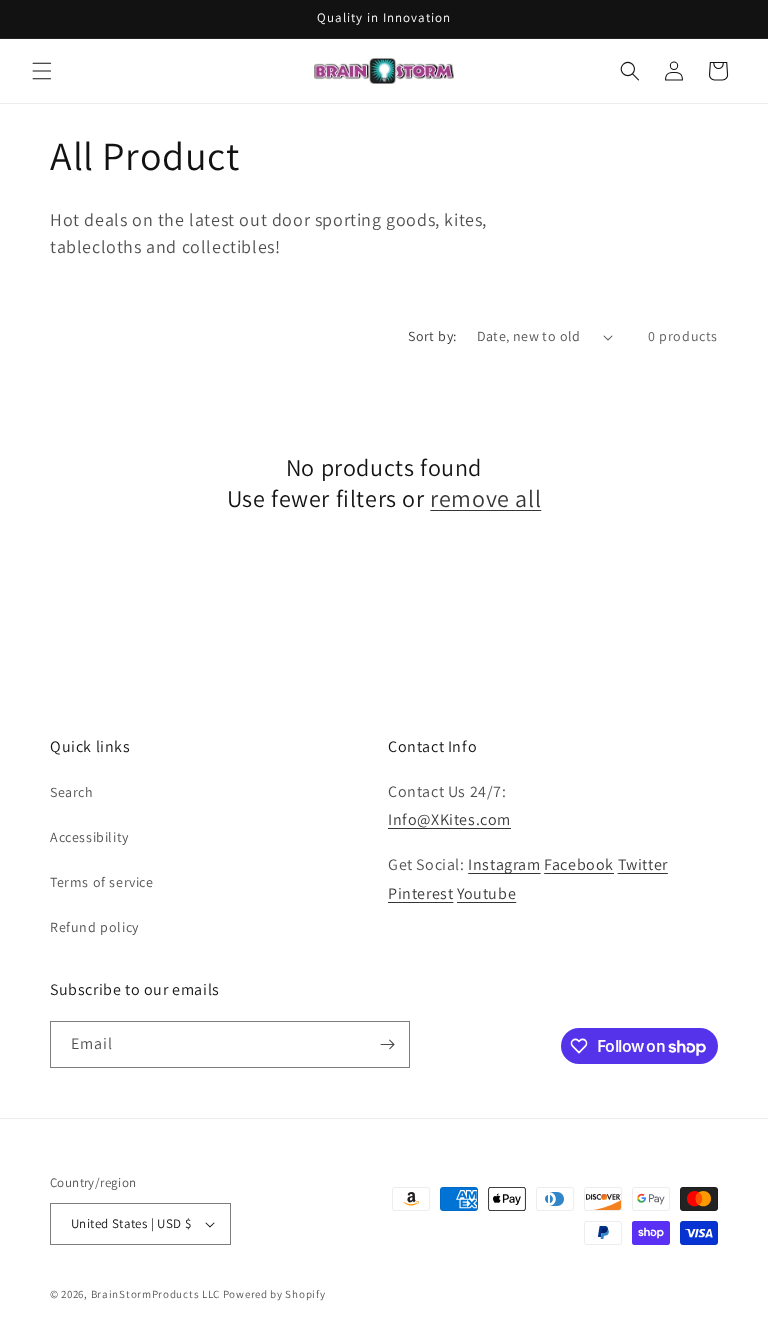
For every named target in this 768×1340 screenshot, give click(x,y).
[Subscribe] (387, 1044)
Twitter (643, 864)
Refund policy (94, 927)
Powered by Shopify (274, 1294)
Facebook (579, 864)
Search (72, 792)
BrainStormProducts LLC (155, 1294)
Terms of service (102, 882)
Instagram (504, 864)
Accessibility (89, 837)
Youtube (486, 893)
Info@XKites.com (449, 819)
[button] (42, 71)
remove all (485, 498)
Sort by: (432, 336)
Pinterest (420, 893)
